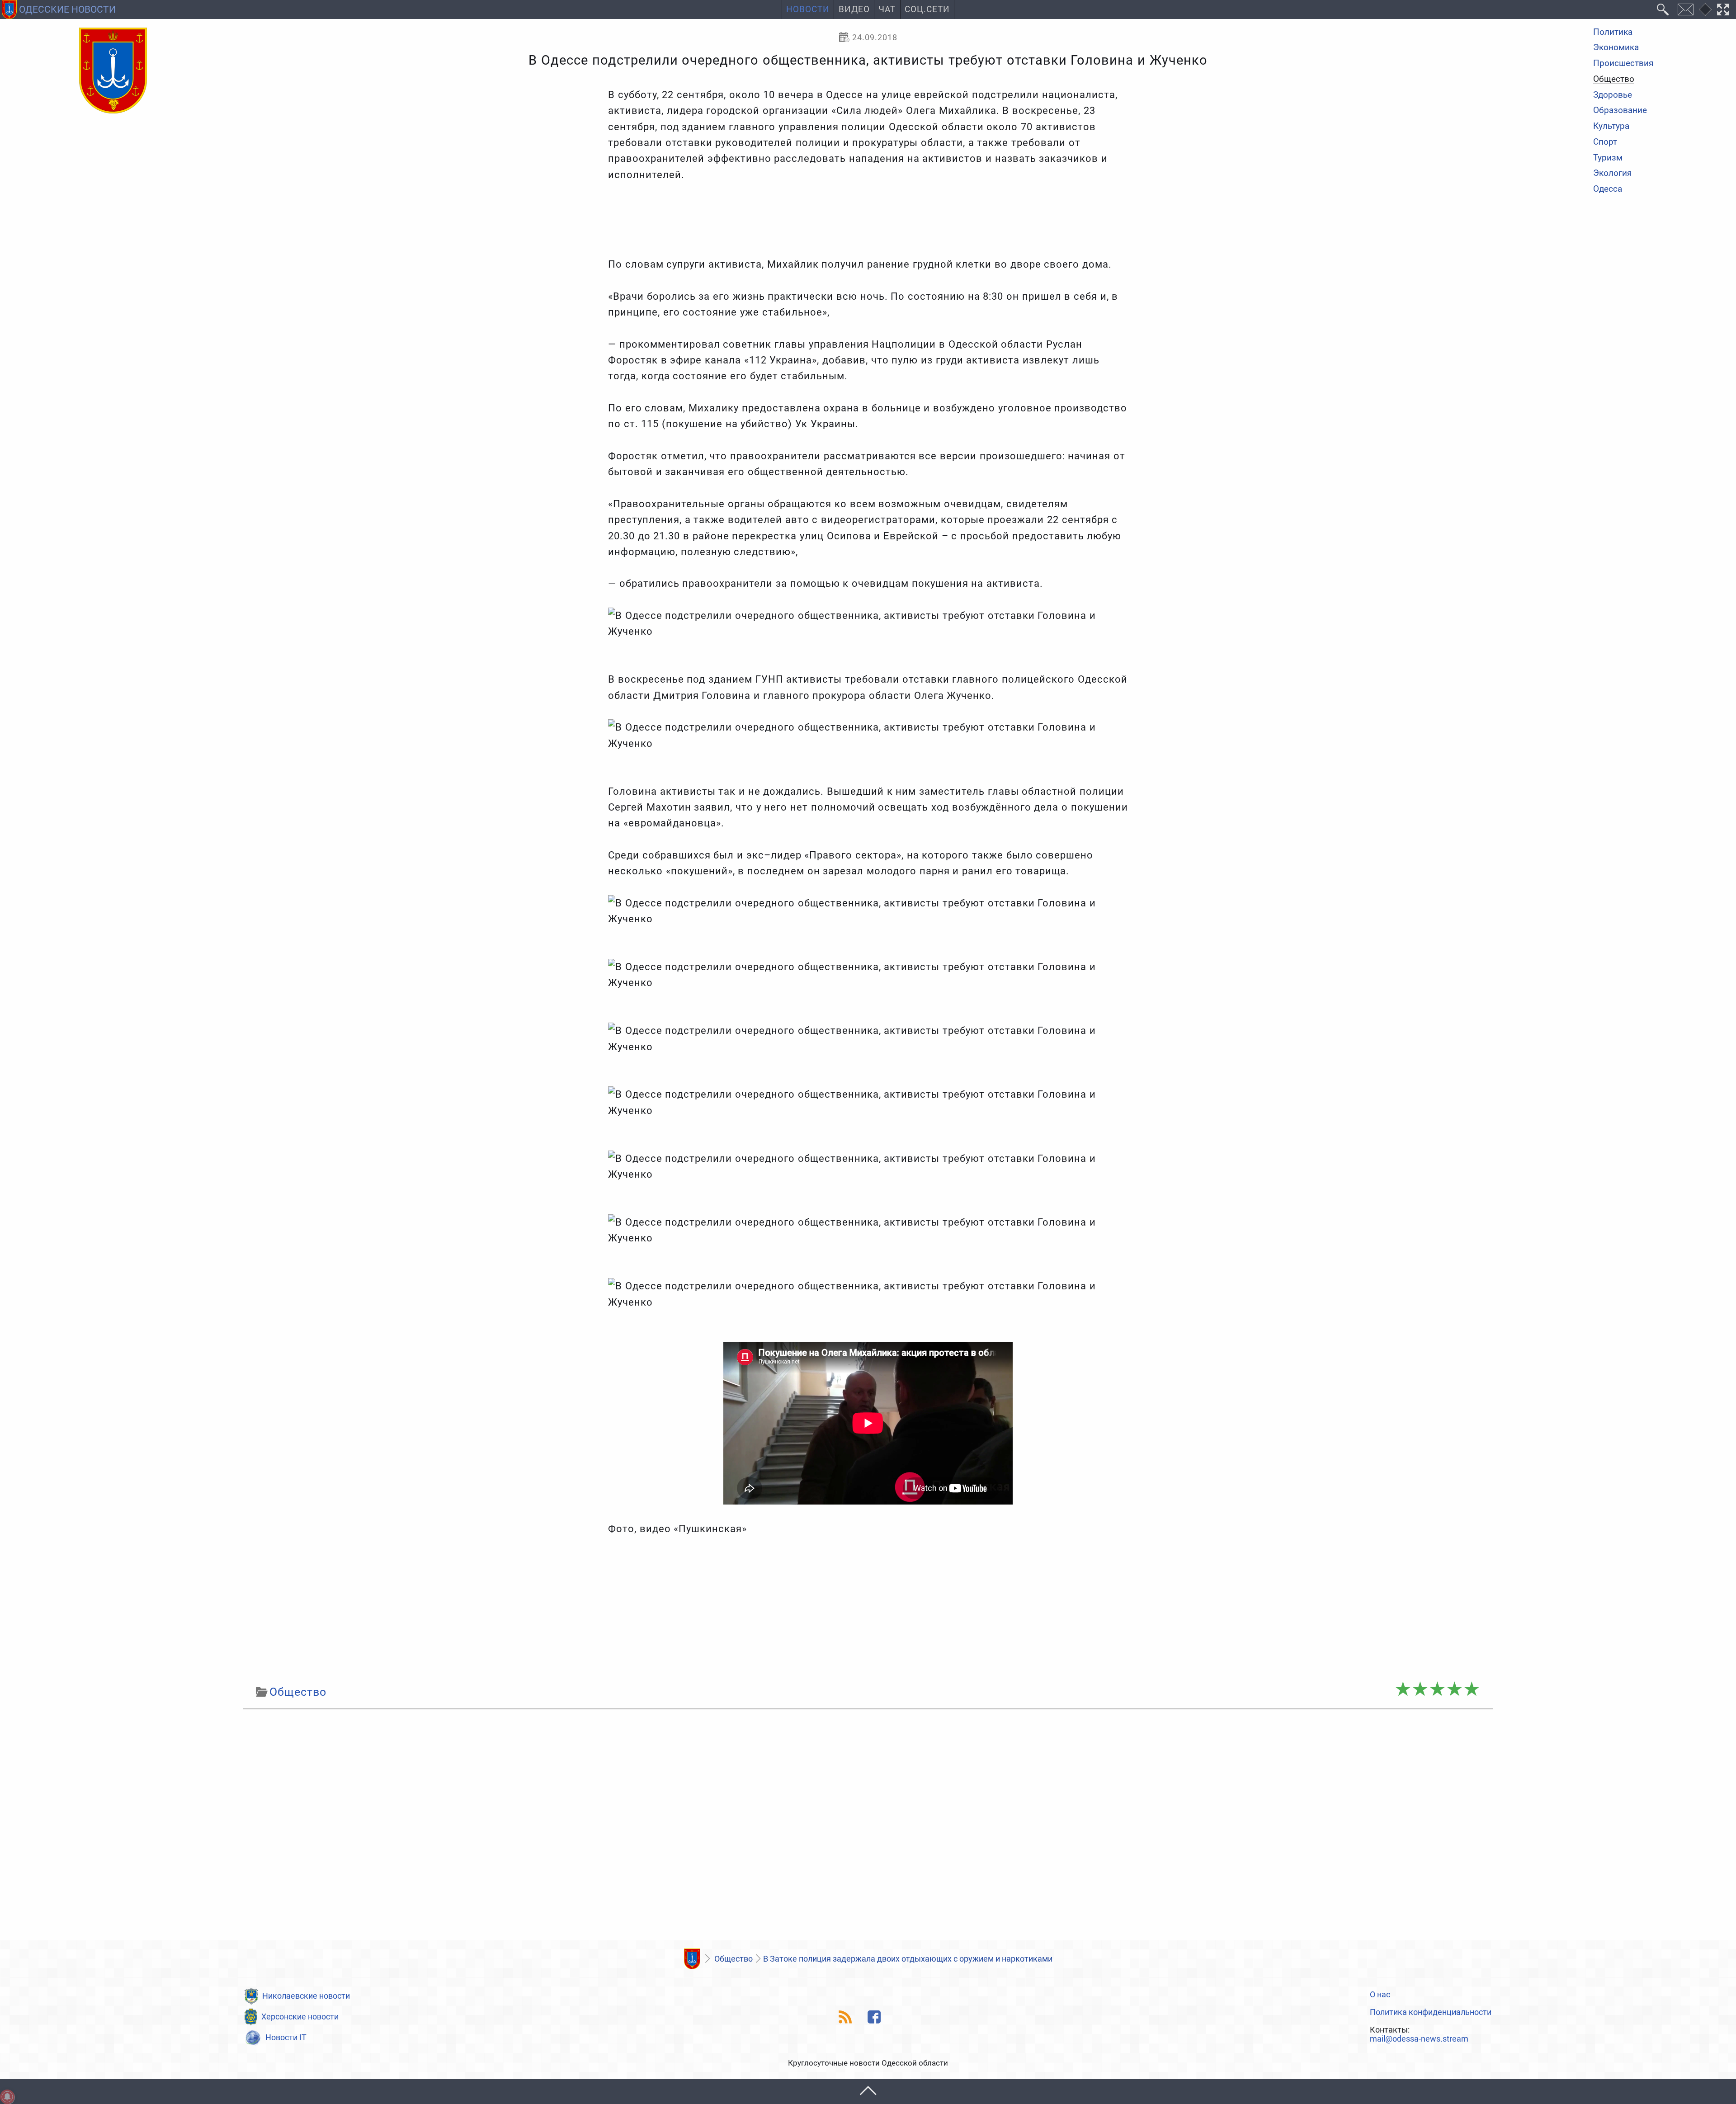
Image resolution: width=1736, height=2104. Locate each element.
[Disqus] (868, 1827)
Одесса (1608, 189)
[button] (868, 2092)
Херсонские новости (300, 2017)
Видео (854, 9)
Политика (1613, 32)
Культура (1611, 126)
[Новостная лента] (846, 2017)
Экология (1612, 174)
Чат (887, 9)
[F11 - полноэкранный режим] (1723, 9)
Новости (808, 9)
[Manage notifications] (7, 2097)
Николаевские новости (306, 1996)
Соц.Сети (927, 9)
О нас (1380, 1995)
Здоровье (1613, 95)
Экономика (1616, 48)
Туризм (1608, 158)
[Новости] (692, 1959)
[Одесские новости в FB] (875, 2017)
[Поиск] (1663, 9)
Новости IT (286, 2037)
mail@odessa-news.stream (1419, 2039)
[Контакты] (1685, 9)
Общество (1614, 80)
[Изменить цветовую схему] (1705, 9)
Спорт (1605, 142)
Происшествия (1623, 64)
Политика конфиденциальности (1431, 2012)
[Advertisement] (868, 1610)
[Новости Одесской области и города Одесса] (113, 71)
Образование (1620, 111)
